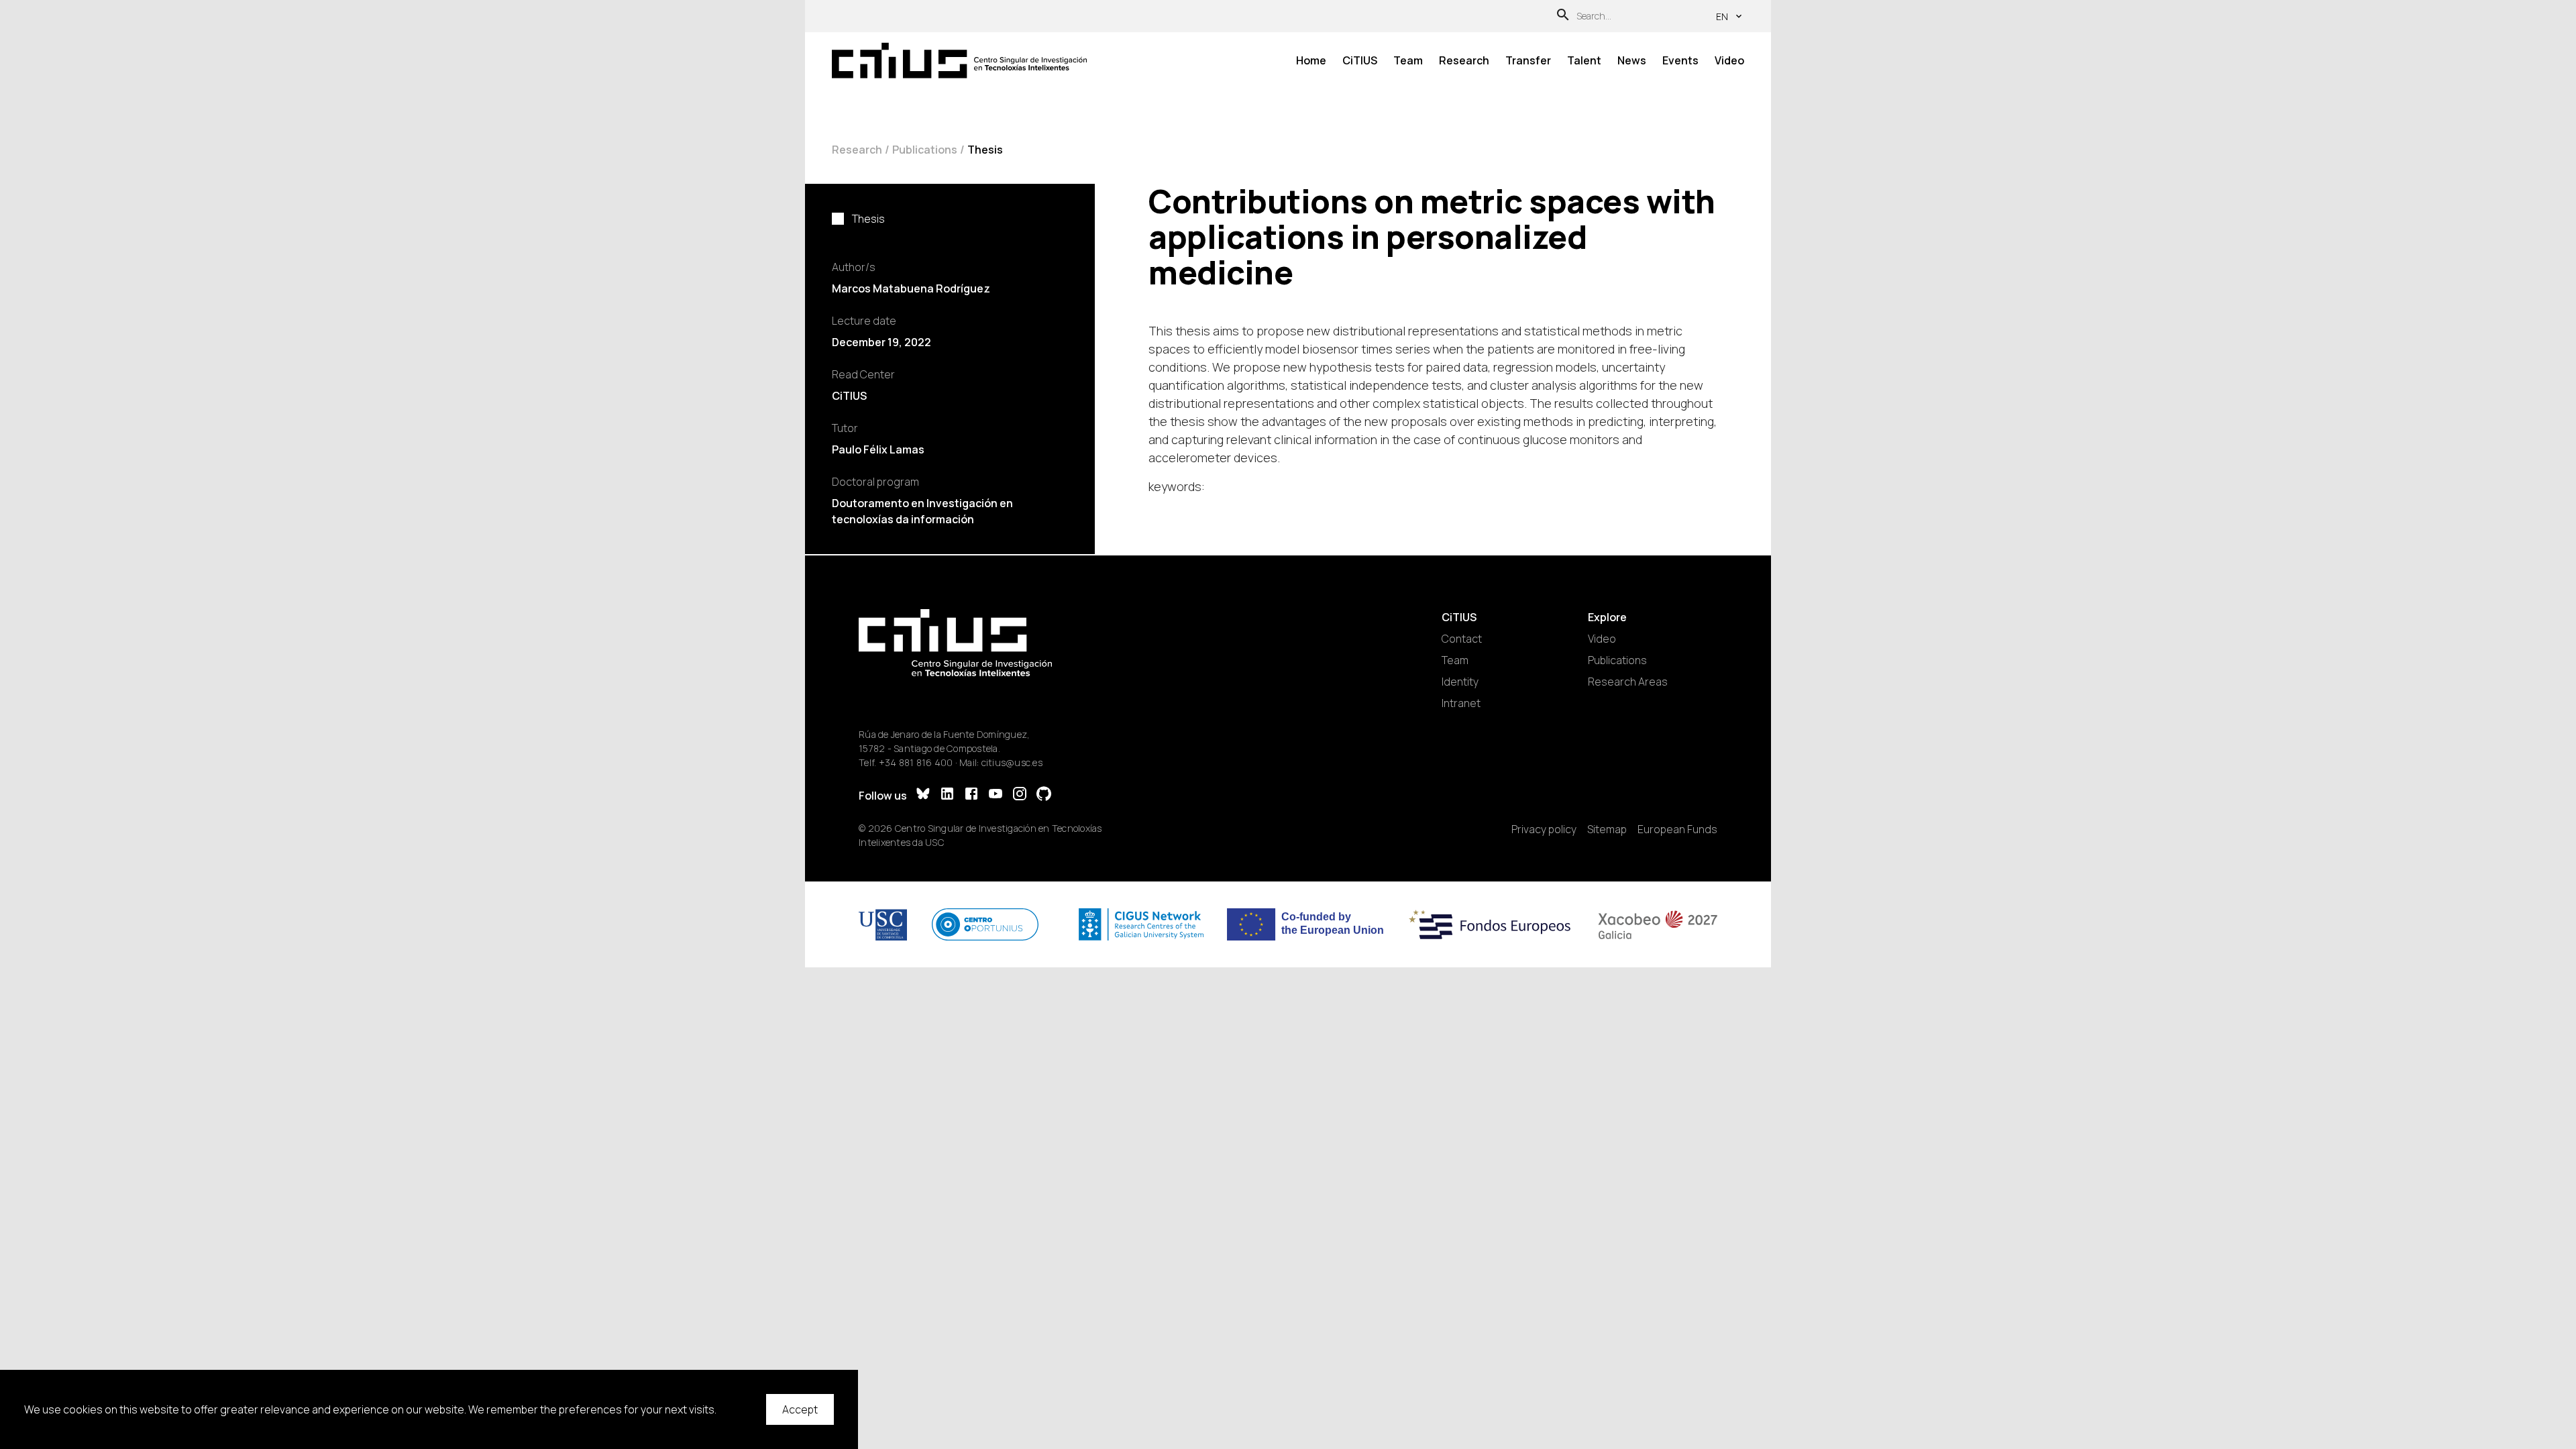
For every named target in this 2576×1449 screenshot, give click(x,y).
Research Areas (1628, 682)
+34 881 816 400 (916, 762)
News (1632, 60)
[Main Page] (959, 61)
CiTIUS (1360, 60)
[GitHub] (1044, 795)
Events (1680, 60)
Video (1729, 60)
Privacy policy (1544, 829)
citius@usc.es (1012, 762)
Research (1464, 60)
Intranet (1461, 703)
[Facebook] (971, 795)
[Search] (1563, 16)
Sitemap (1607, 829)
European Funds (1677, 829)
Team (1408, 60)
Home (1311, 60)
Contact (1462, 639)
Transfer (1528, 60)
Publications (925, 150)
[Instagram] (1020, 795)
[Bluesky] (923, 795)
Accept (800, 1409)
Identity (1460, 682)
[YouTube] (996, 795)
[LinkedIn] (947, 795)
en (1722, 16)
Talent (1584, 60)
